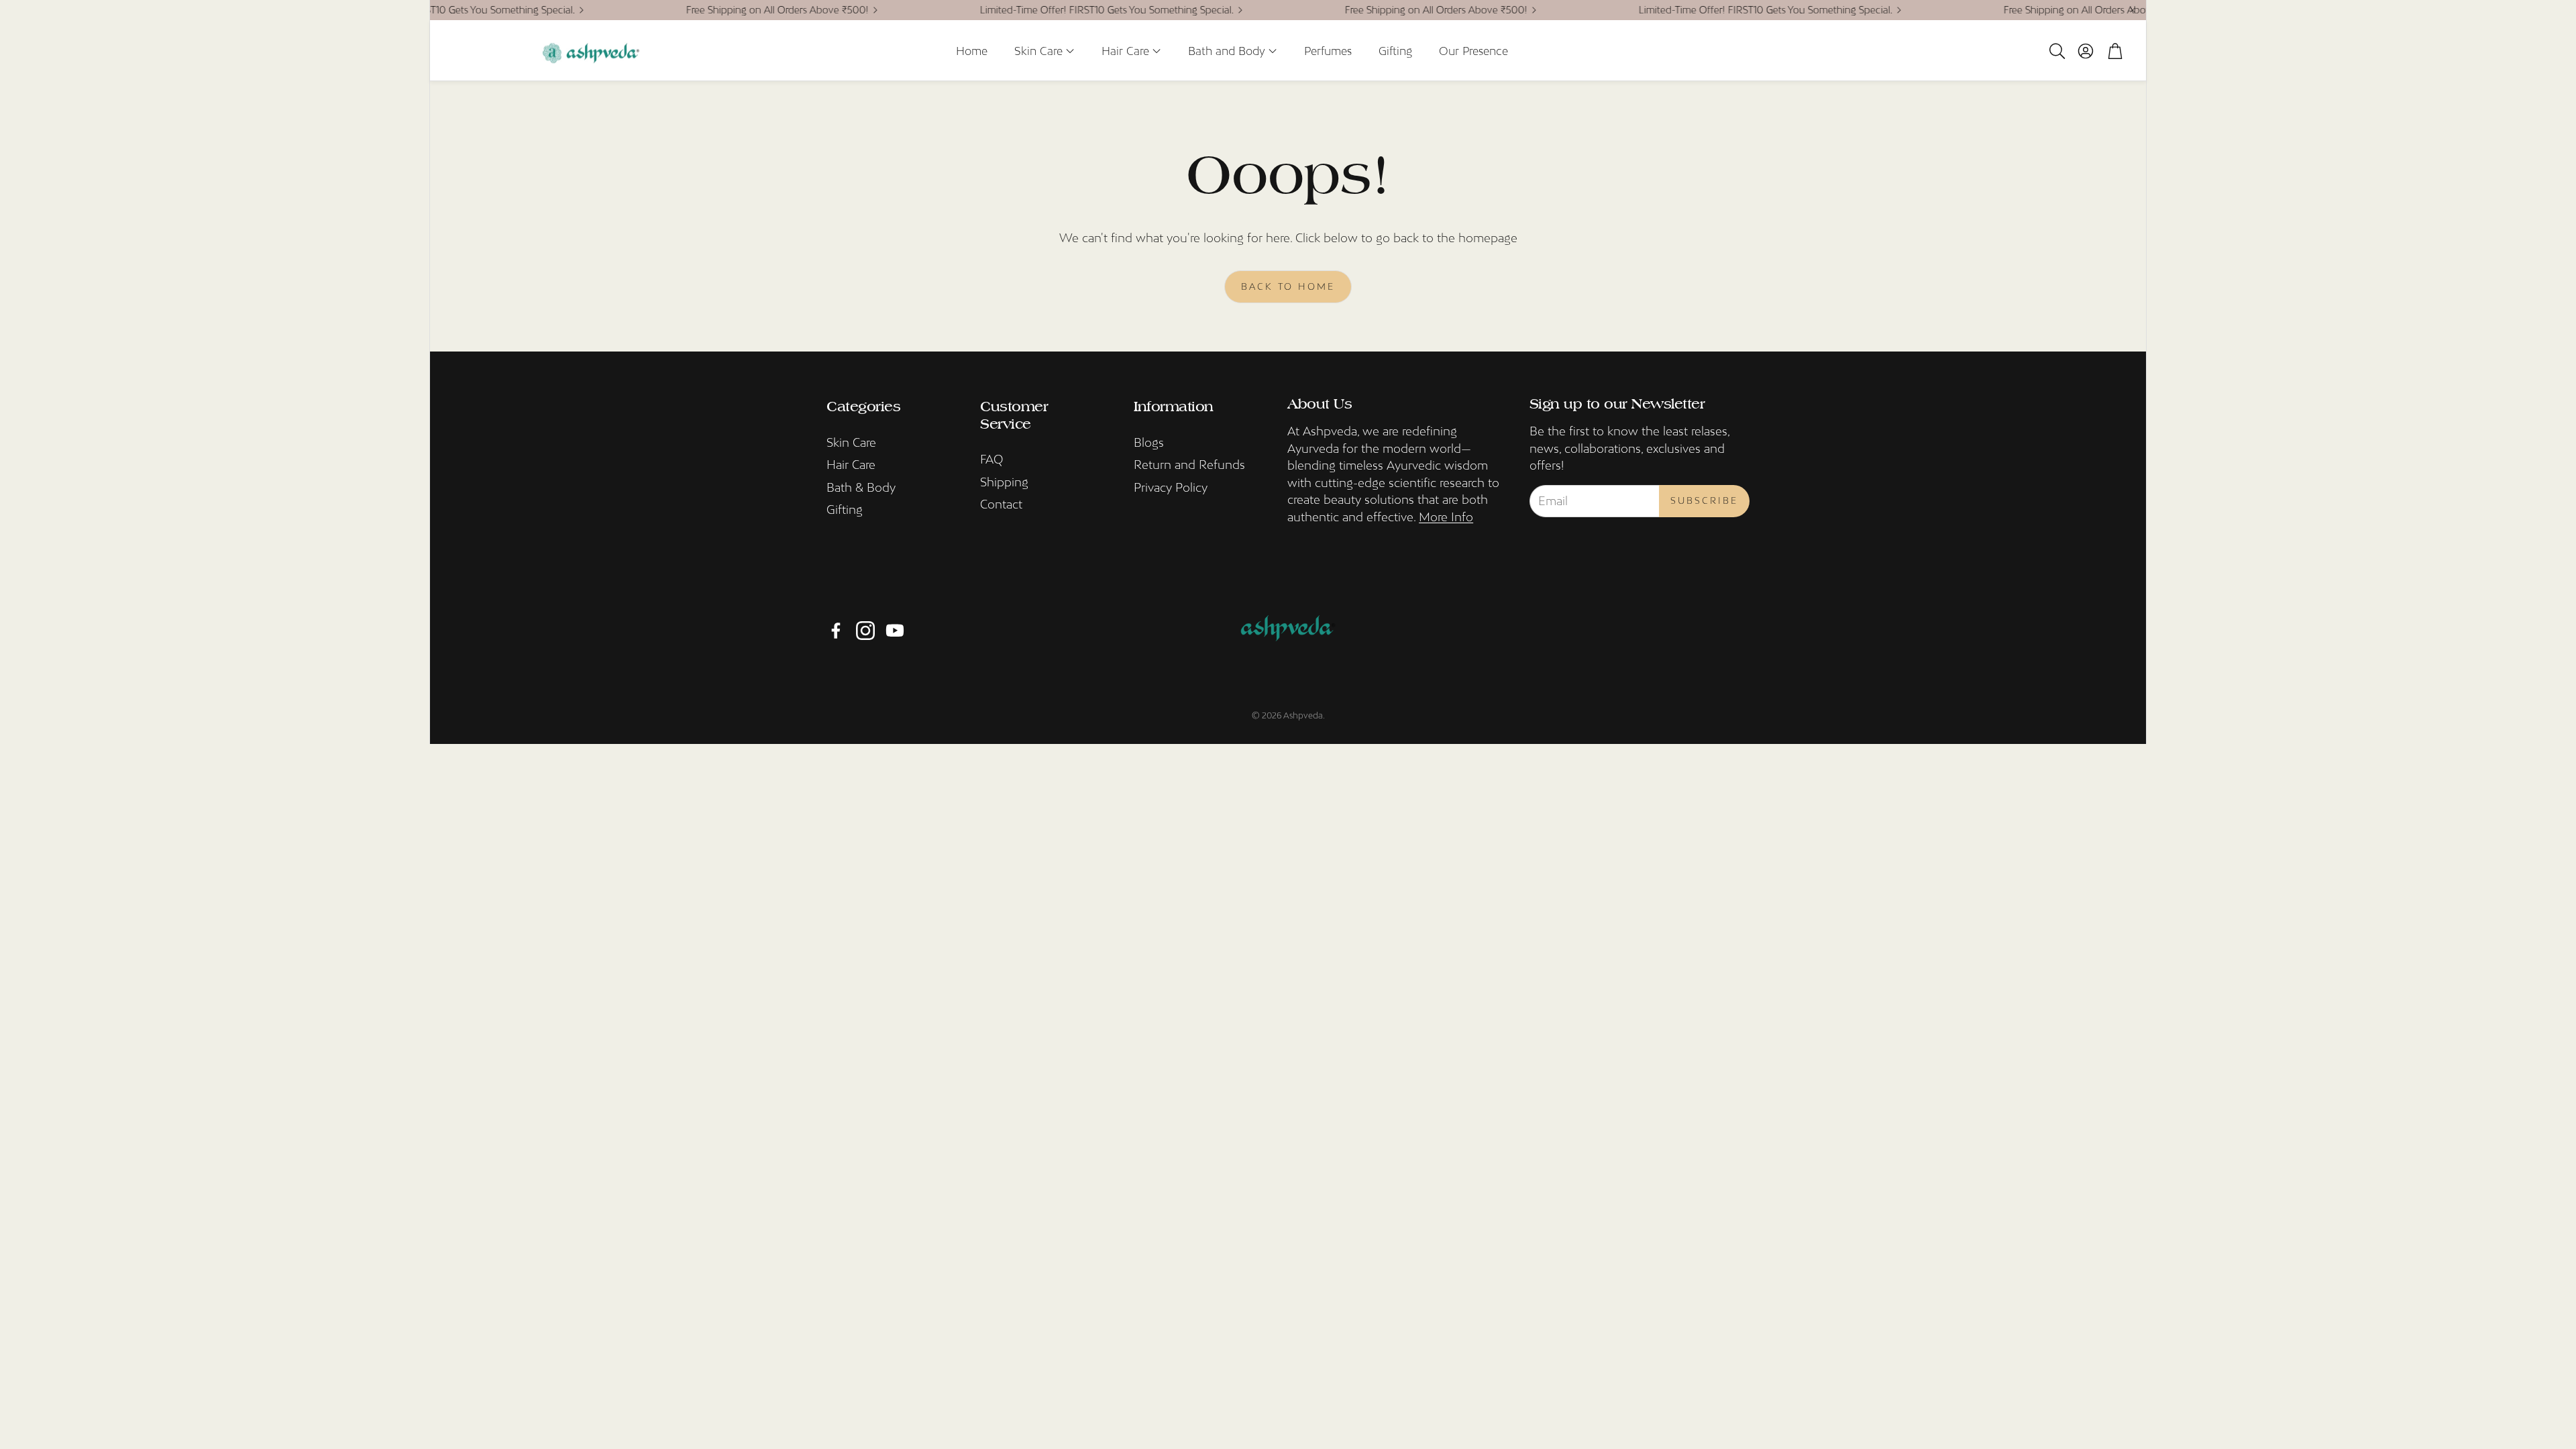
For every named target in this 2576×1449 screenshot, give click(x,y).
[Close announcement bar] (2133, 10)
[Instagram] (865, 631)
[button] (2056, 51)
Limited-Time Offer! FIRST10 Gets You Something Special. (1069, 10)
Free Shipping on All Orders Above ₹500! (740, 10)
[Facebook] (836, 631)
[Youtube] (895, 631)
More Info (1446, 517)
